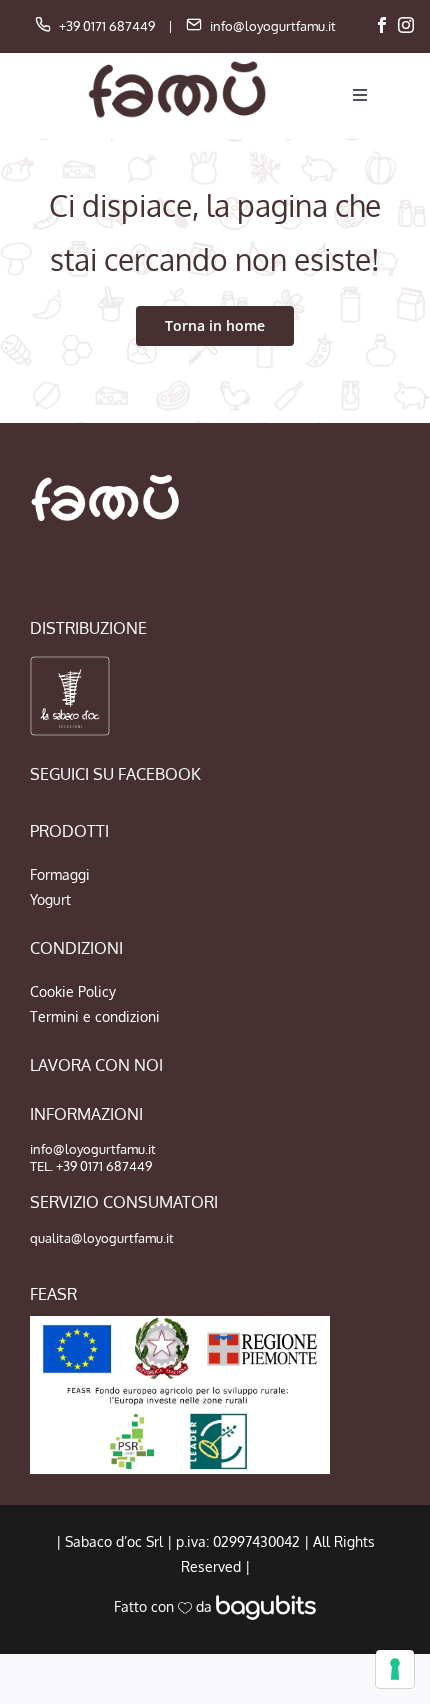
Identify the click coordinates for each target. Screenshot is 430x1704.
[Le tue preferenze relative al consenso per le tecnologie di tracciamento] (395, 1669)
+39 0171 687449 (107, 26)
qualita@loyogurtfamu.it (102, 1238)
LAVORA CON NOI (96, 1065)
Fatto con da (165, 1606)
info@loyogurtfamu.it (273, 26)
